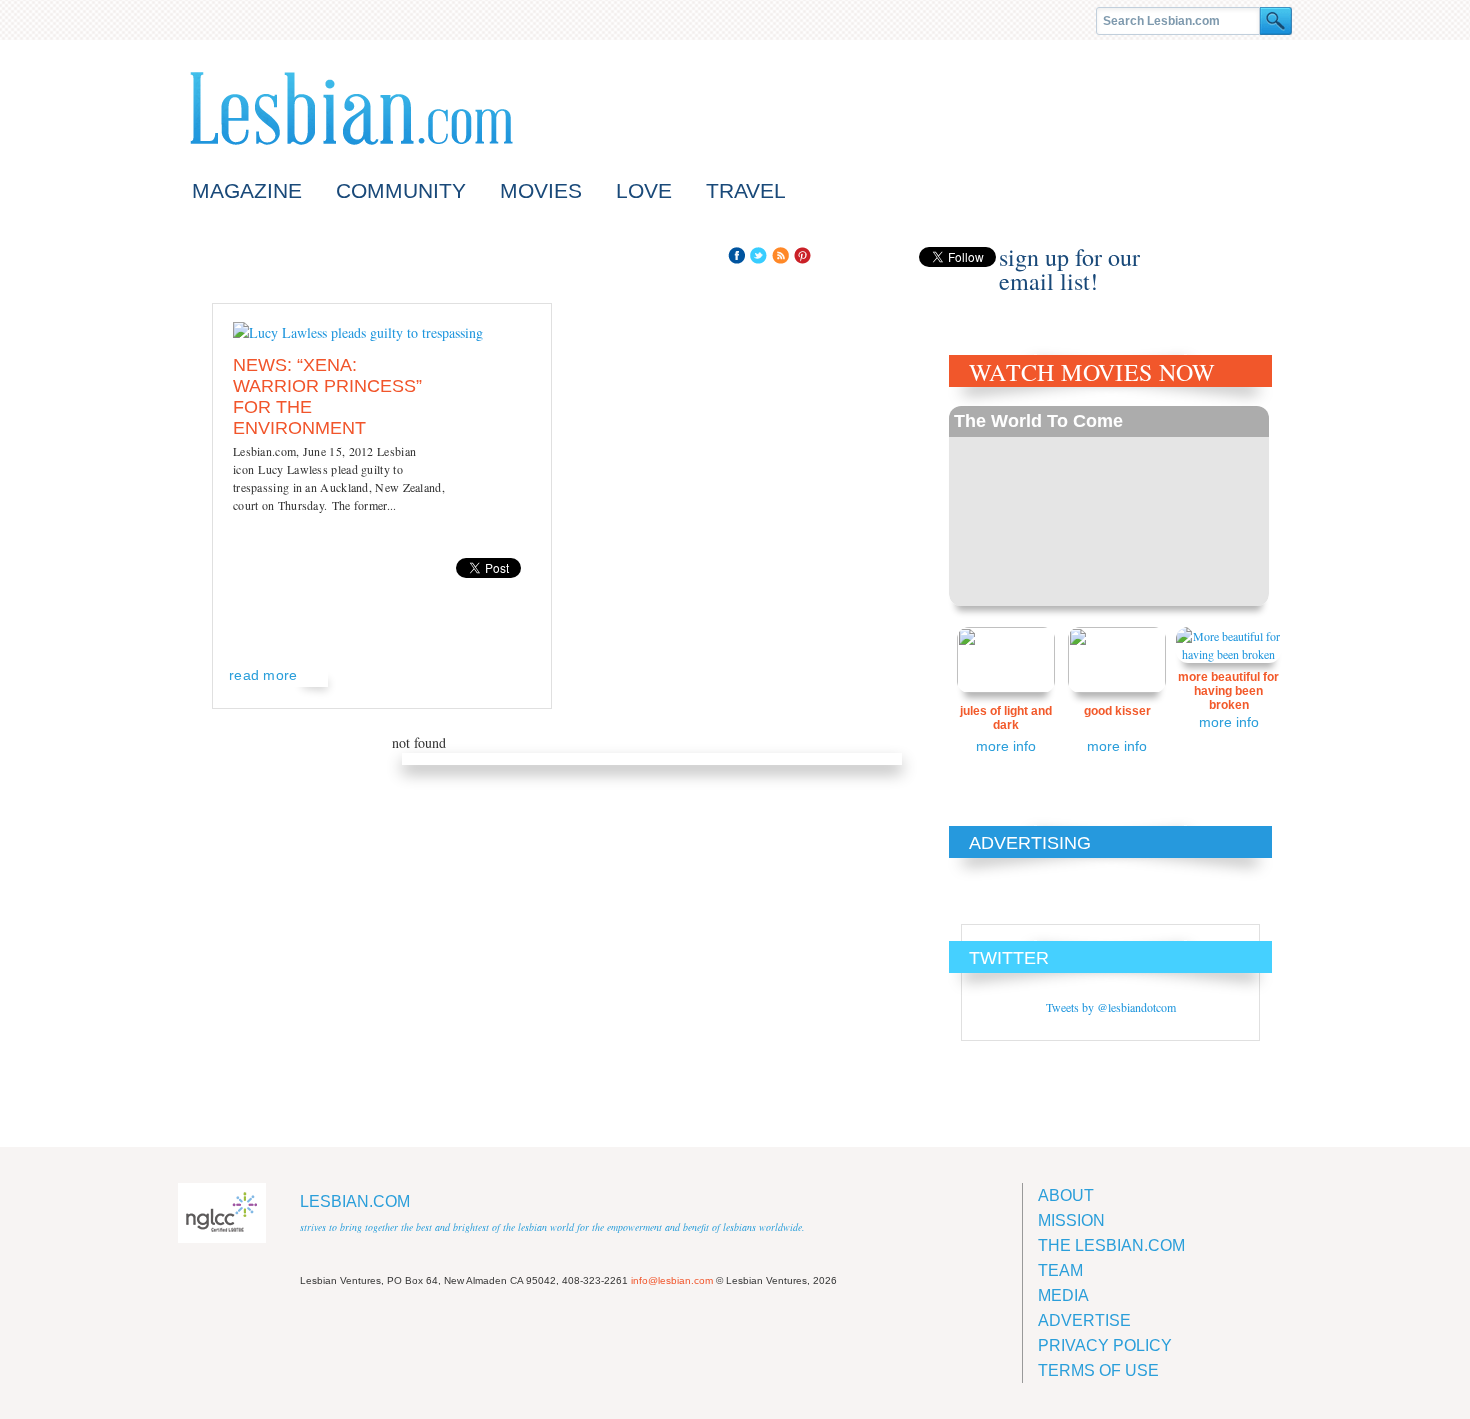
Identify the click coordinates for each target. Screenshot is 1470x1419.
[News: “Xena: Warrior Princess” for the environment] (358, 332)
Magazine (247, 190)
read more (263, 675)
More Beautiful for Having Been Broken (1228, 691)
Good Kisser (1117, 711)
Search (1276, 21)
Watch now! (1109, 506)
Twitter (758, 255)
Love (644, 190)
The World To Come (1038, 421)
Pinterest (802, 255)
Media (1063, 1295)
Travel (746, 190)
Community (401, 190)
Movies (541, 190)
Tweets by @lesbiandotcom (1111, 1007)
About (1066, 1195)
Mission (1071, 1220)
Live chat (1253, 258)
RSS (780, 255)
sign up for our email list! (1069, 257)
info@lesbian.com (672, 1280)
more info (1006, 746)
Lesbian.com (351, 108)
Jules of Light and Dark (1006, 718)
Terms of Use (1098, 1370)
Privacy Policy (1105, 1345)
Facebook (736, 255)
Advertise (1084, 1320)
